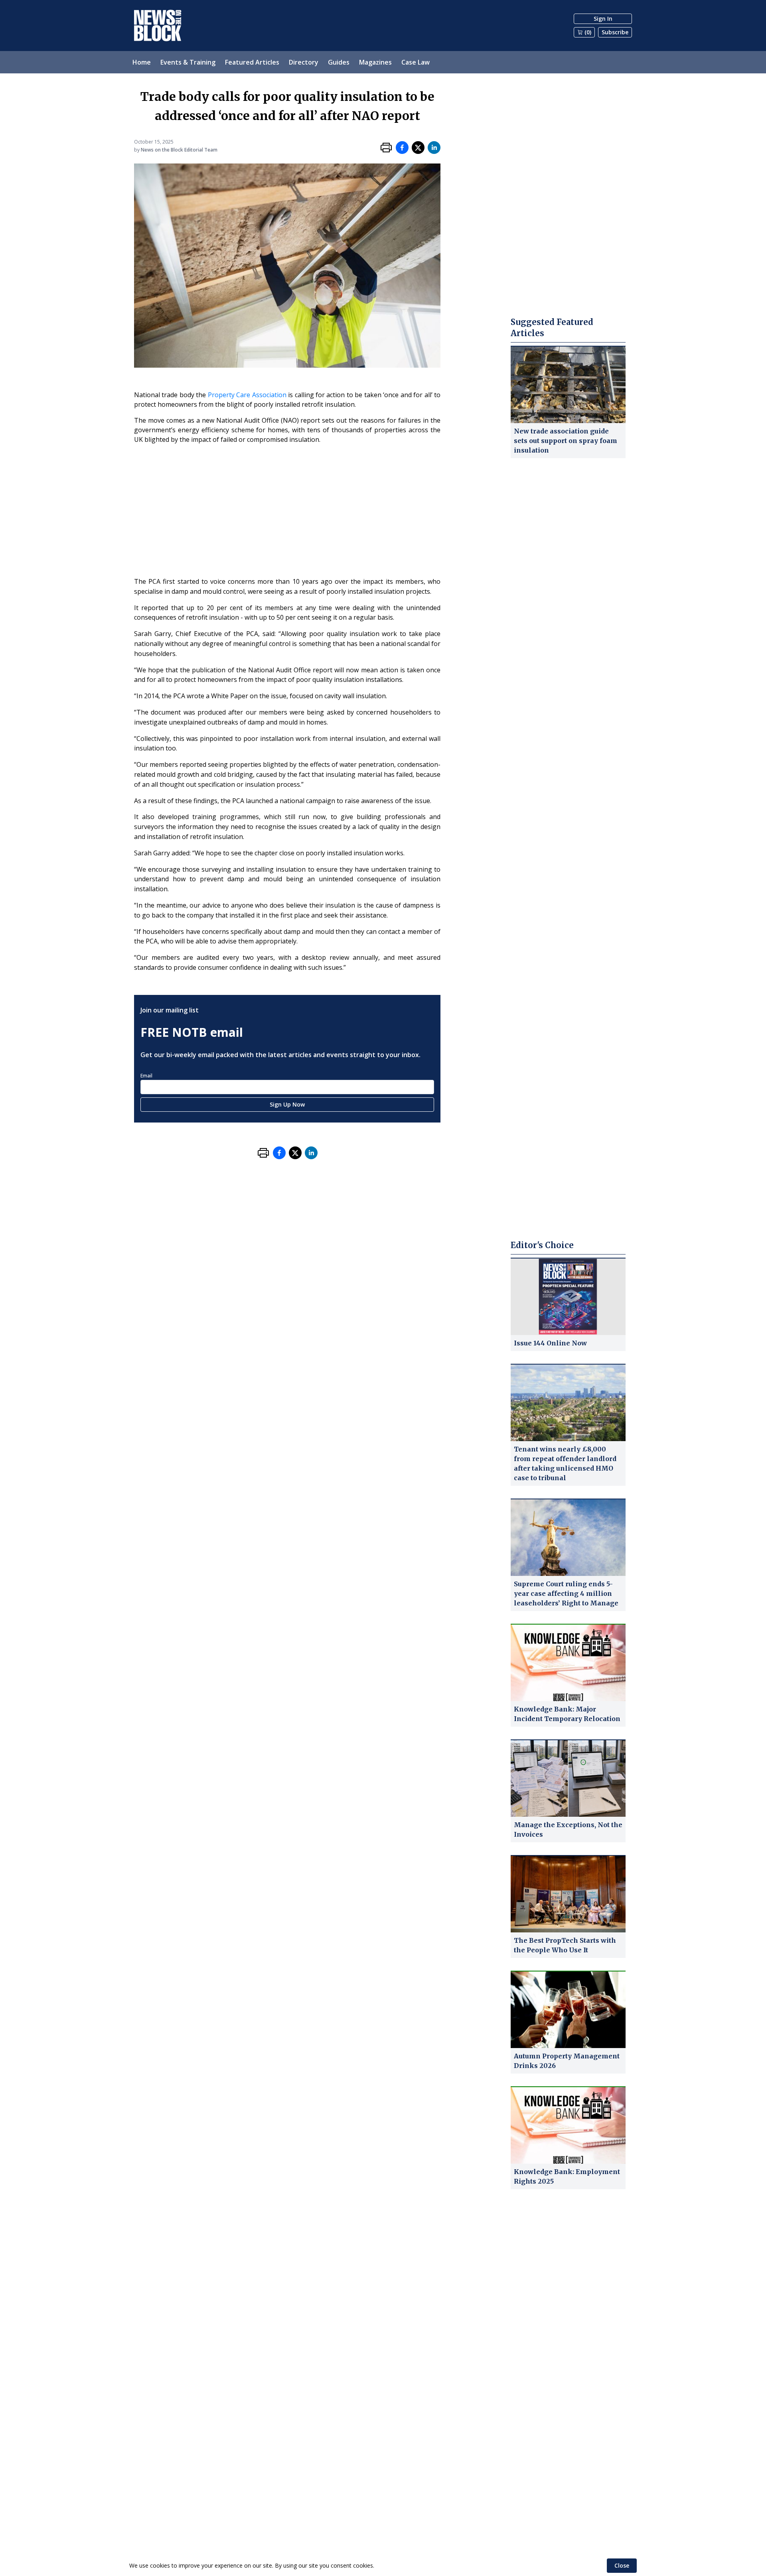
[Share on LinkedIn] (434, 148)
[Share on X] (418, 148)
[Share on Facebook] (402, 148)
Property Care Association (247, 395)
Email (146, 1076)
